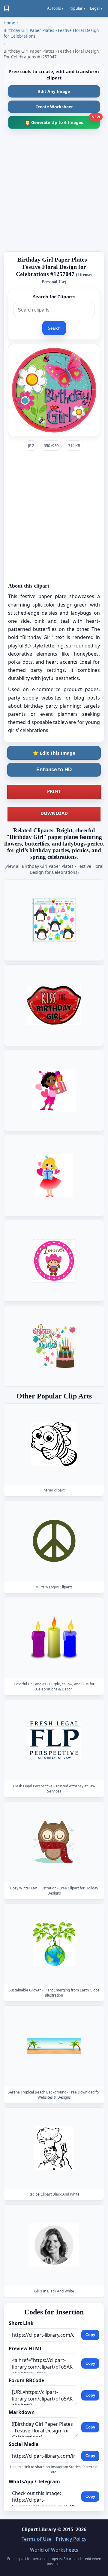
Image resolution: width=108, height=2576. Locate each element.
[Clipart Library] (7, 8)
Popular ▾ (77, 8)
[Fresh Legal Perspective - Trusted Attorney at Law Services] (54, 1740)
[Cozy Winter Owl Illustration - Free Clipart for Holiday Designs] (54, 1842)
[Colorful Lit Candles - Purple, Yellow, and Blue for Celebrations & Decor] (54, 1638)
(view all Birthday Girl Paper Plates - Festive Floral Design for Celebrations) (54, 869)
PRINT (54, 791)
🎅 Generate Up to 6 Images (62, 121)
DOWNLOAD (54, 813)
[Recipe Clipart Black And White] (54, 2148)
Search (54, 328)
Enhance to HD (54, 770)
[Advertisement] (54, 192)
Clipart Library (39, 2529)
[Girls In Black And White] (54, 2245)
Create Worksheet (54, 107)
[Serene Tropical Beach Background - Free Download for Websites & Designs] (54, 2046)
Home (9, 23)
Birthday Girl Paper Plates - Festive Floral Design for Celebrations (51, 33)
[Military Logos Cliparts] (54, 1541)
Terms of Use (37, 2539)
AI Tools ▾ (55, 8)
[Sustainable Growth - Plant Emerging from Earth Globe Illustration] (54, 1944)
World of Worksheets (54, 2550)
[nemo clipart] (54, 1444)
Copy (90, 2335)
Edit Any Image (54, 91)
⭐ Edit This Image (54, 753)
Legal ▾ (96, 8)
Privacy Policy (71, 2539)
